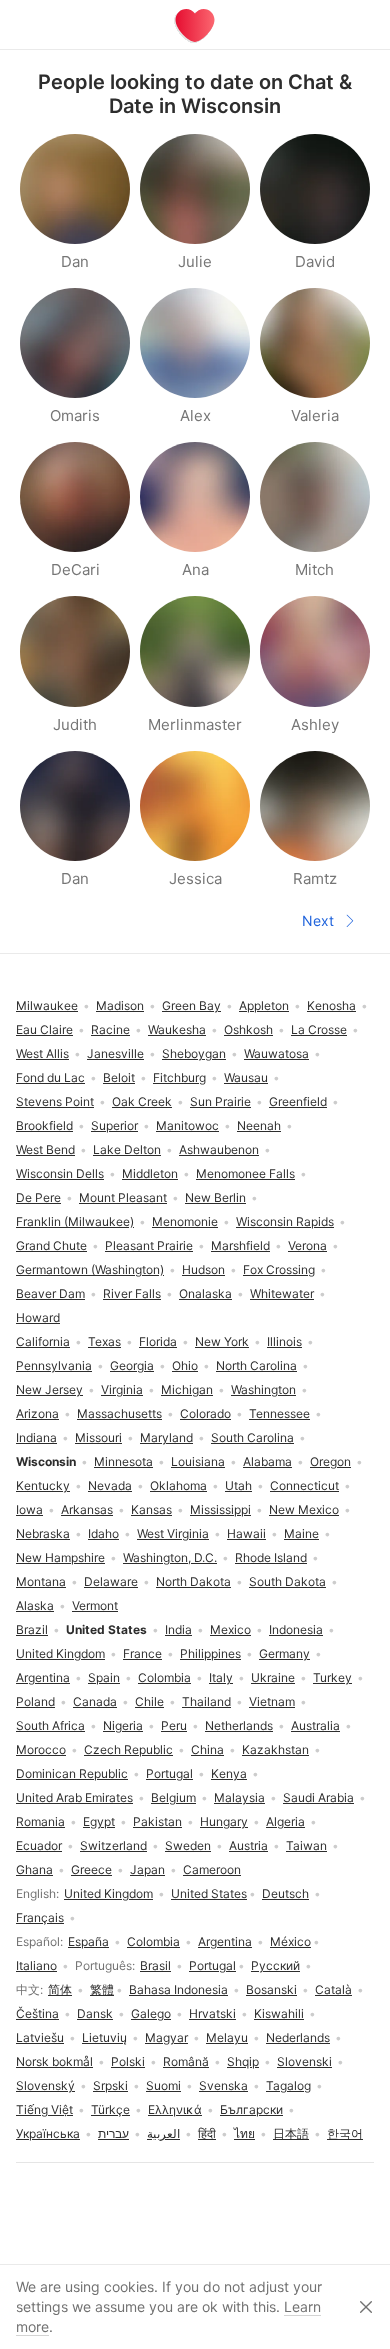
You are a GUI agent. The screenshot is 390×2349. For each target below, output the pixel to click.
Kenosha (331, 1005)
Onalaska (205, 1293)
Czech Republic (128, 1749)
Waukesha (177, 1029)
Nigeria (123, 1725)
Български (251, 2109)
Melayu (227, 2037)
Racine (110, 1029)
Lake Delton (127, 1149)
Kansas (151, 1509)
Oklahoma (178, 1485)
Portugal (212, 1965)
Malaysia (239, 1797)
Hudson (203, 1269)
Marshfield (240, 1245)
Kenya (229, 1773)
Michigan (187, 1389)
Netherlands (239, 1725)
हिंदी (207, 2133)
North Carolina (256, 1365)
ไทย (244, 2133)
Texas (104, 1341)
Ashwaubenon (219, 1149)
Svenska (223, 2085)
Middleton (150, 1173)
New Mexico (304, 1509)
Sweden (188, 1845)
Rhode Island (271, 1557)
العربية (163, 2133)
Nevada (110, 1485)
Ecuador (39, 1845)
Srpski (110, 2085)
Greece (91, 1869)
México (290, 1941)
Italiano (36, 1965)
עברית (113, 2133)
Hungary (224, 1821)
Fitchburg (179, 1077)
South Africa (50, 1725)
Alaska (35, 1605)
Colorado (205, 1413)
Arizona (37, 1413)
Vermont (95, 1605)
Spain (104, 1677)
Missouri (98, 1437)
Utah (238, 1485)
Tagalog (288, 2085)
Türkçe (110, 2109)
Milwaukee (47, 1005)
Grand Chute (51, 1245)
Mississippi (220, 1509)
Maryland (166, 1437)
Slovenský (45, 2085)
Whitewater (282, 1293)
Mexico (230, 1629)
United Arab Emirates (74, 1797)
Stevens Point (55, 1101)
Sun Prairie (220, 1101)
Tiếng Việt (44, 2109)
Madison (120, 1005)
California (43, 1341)
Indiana (36, 1437)
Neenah (259, 1125)
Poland (35, 1701)
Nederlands (298, 2037)
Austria (248, 1845)
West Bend (45, 1149)
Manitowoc (187, 1125)
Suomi (163, 2085)
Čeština (37, 2013)
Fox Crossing (279, 1269)
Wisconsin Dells (60, 1173)
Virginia (122, 1389)
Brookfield (44, 1125)
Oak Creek (142, 1101)
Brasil (155, 1965)
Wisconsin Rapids (285, 1221)
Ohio (185, 1365)
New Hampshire (60, 1557)
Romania (40, 1821)
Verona (307, 1245)
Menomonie (185, 1221)
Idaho (103, 1533)
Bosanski (271, 1989)
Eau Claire (44, 1029)
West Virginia (173, 1533)
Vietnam (272, 1701)
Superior (114, 1125)
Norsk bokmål (54, 2061)
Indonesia (296, 1629)
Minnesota (123, 1461)
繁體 (102, 1989)
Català (333, 1989)
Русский (275, 1965)
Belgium (173, 1797)
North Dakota (193, 1581)
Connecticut (304, 1485)
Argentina (225, 1941)
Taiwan (306, 1845)
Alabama (267, 1461)
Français (40, 1917)
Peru (174, 1725)
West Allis (42, 1053)
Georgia (132, 1365)
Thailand (206, 1701)
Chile (149, 1701)
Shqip (243, 2061)
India (178, 1629)
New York (222, 1341)
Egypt (99, 1821)
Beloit (119, 1077)
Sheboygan (194, 1053)
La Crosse (319, 1029)
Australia (315, 1725)
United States (209, 1893)
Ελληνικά (175, 2109)
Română (186, 2061)
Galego (151, 2013)
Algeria (285, 1821)
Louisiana (198, 1461)
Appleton (264, 1005)
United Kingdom (108, 1893)
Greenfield (298, 1101)
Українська (48, 2133)
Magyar (166, 2037)
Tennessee (279, 1413)
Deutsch (285, 1893)
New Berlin (215, 1197)
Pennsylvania (54, 1365)
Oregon (330, 1461)
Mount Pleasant (123, 1197)
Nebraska (43, 1533)
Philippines (210, 1653)
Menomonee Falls (245, 1173)
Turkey (332, 1677)
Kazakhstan (275, 1749)
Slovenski (304, 2061)
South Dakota (287, 1581)
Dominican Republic (72, 1773)
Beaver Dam (50, 1293)
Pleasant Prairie (149, 1245)
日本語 (291, 2133)
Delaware (111, 1581)
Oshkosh (248, 1029)
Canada (95, 1701)
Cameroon (212, 1869)
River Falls (132, 1293)
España (88, 1941)
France (142, 1653)
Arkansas (87, 1509)
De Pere (38, 1197)
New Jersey (49, 1389)
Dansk (95, 2013)
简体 (60, 1989)
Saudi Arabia (318, 1797)
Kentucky (43, 1485)
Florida (158, 1341)
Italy (221, 1677)
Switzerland (113, 1845)
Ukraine (273, 1677)
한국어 (345, 2133)
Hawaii (246, 1533)
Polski (128, 2061)
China (207, 1749)
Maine (301, 1533)
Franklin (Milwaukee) (75, 1221)
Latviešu (40, 2037)
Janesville (115, 1053)
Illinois (284, 1341)
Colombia (153, 1941)
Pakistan (157, 1821)
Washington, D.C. (170, 1557)
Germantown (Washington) (90, 1269)
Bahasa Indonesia (178, 1989)
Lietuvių (104, 2037)
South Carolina (252, 1437)
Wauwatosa (276, 1053)
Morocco (41, 1749)
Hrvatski (212, 2013)
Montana (41, 1581)
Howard (38, 1317)
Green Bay (191, 1005)
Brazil (32, 1629)
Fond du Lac (50, 1077)
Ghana (34, 1869)
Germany (284, 1653)
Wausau (246, 1077)
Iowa (29, 1509)
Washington (263, 1389)
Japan (147, 1869)
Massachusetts (119, 1413)
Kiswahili (279, 2013)
